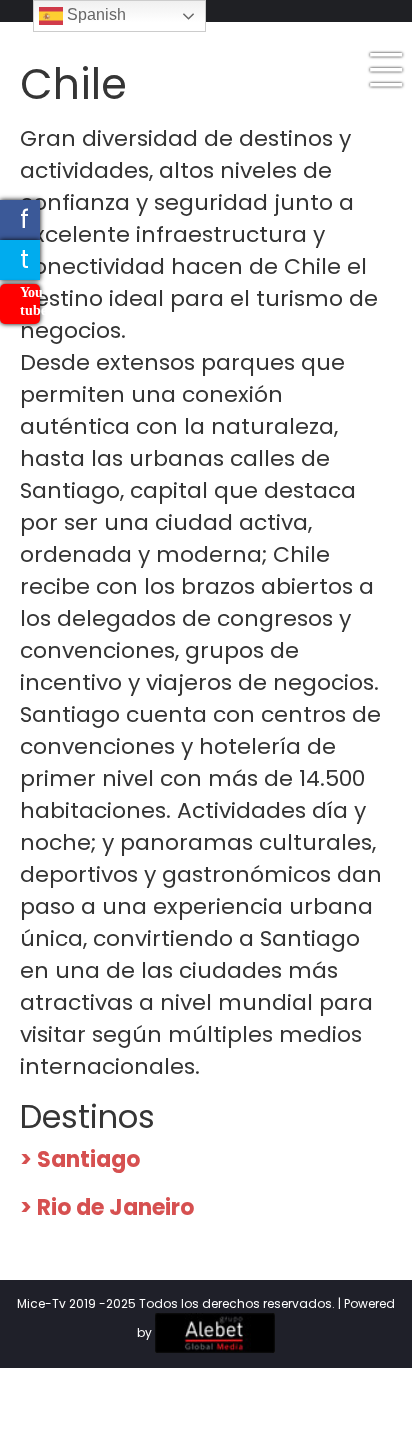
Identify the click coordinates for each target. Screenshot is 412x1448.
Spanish (94, 14)
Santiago (88, 1159)
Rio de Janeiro (115, 1207)
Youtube (30, 301)
